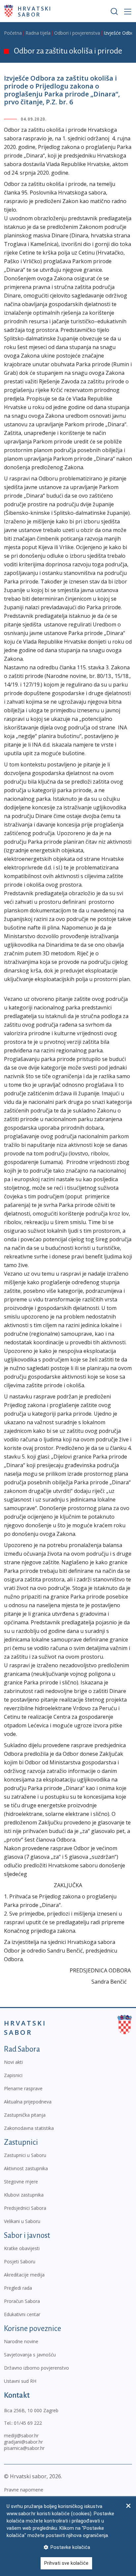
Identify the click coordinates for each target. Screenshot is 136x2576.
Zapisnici (13, 2075)
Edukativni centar (22, 2314)
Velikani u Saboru (22, 2221)
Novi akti (13, 2062)
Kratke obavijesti (22, 2248)
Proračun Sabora (22, 2301)
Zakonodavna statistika (29, 2128)
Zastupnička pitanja (25, 2115)
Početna (13, 33)
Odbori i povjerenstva (77, 33)
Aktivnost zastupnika (26, 2168)
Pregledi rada (18, 2288)
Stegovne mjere (21, 2182)
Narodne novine (21, 2341)
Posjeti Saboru (20, 2261)
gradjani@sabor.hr (23, 2442)
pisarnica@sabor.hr (24, 2448)
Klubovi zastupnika (24, 2195)
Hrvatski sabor (35, 11)
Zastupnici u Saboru (25, 2155)
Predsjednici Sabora (25, 2208)
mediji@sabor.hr (21, 2435)
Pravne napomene (24, 2490)
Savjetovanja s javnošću (30, 2355)
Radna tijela (38, 33)
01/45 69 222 (28, 2423)
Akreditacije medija (24, 2275)
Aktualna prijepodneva (28, 2102)
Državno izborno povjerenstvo (36, 2368)
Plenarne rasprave (23, 2088)
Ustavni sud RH (20, 2381)
